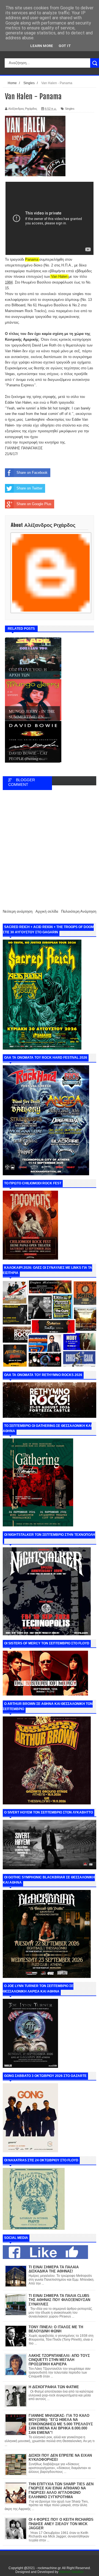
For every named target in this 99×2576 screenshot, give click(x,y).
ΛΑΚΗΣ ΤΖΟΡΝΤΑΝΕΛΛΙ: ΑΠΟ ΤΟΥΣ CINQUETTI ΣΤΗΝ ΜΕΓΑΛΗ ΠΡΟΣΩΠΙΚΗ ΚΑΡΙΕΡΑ (59, 2360)
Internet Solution (71, 2572)
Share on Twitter (29, 488)
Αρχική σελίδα (47, 911)
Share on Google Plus (34, 504)
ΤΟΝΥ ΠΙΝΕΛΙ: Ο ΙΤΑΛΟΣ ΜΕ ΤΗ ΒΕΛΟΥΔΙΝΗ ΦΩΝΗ (56, 2329)
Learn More (42, 46)
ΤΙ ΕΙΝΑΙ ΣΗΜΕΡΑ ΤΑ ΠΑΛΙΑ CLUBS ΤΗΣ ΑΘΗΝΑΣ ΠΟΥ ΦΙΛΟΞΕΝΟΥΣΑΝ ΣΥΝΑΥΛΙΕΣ (59, 2300)
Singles (70, 109)
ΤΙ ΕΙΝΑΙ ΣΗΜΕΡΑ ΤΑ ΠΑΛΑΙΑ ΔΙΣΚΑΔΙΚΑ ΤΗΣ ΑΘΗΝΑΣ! (54, 2269)
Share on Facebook (32, 473)
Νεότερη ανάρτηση (18, 911)
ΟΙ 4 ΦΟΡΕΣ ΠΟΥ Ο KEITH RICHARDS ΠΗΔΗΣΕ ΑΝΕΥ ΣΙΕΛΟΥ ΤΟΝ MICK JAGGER (61, 2524)
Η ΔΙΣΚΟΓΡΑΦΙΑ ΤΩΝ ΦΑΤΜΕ (54, 2387)
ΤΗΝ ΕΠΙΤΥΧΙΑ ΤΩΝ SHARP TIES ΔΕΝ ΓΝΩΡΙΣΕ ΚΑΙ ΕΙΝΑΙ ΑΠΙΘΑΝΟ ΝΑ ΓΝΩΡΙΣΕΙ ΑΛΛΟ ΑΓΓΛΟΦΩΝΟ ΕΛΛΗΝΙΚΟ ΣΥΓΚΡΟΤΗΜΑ (61, 2490)
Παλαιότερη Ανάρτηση (79, 911)
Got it (65, 46)
